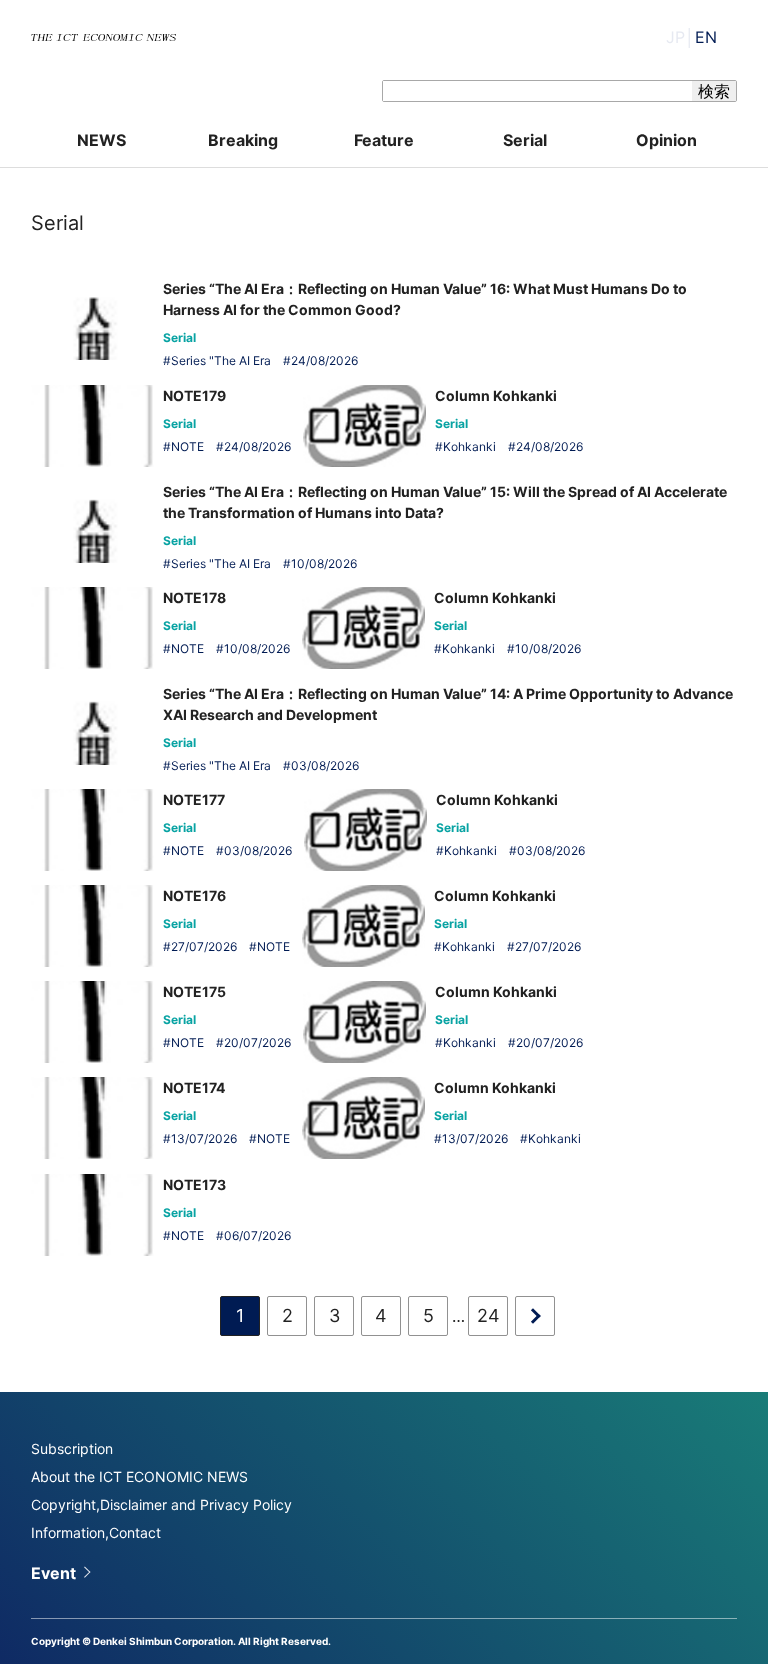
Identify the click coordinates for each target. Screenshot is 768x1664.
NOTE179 (194, 395)
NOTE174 (194, 1087)
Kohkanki (469, 446)
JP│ (691, 37)
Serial (525, 140)
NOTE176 (194, 895)
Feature (384, 140)
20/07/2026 (257, 1042)
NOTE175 (194, 991)
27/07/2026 (204, 946)
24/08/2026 (324, 360)
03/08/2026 (325, 765)
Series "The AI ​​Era (221, 360)
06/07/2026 (257, 1235)
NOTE (187, 446)
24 (488, 1315)
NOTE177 (194, 799)
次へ (535, 1316)
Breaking (243, 140)
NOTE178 (194, 597)
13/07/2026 (204, 1138)
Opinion (666, 140)
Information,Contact (96, 1532)
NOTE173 (194, 1184)
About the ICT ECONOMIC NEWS (139, 1476)
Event (53, 1573)
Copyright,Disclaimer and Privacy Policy (161, 1504)
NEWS (101, 140)
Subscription (72, 1448)
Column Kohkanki (496, 395)
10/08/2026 (324, 563)
